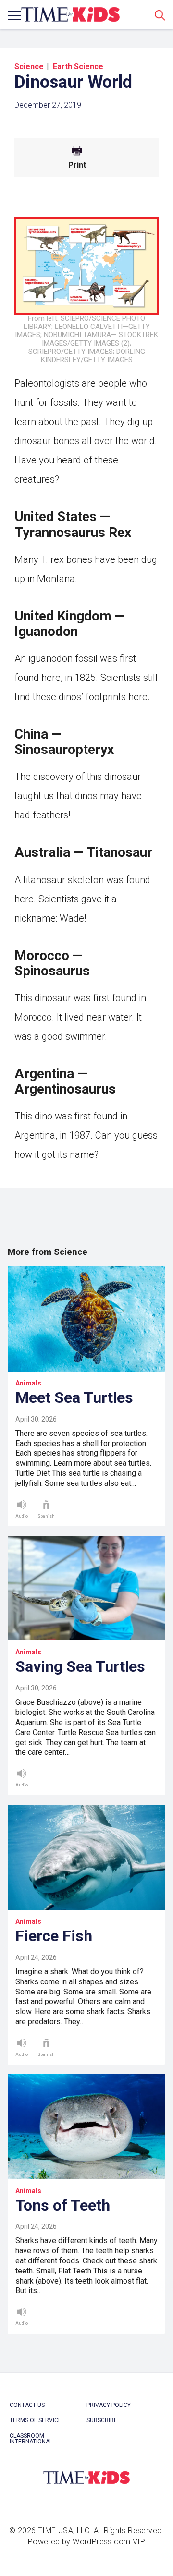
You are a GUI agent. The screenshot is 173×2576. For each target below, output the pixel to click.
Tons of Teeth (63, 2205)
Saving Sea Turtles (80, 1666)
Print (77, 165)
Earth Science (78, 67)
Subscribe (102, 2420)
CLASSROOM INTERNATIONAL (31, 2439)
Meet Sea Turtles (74, 1397)
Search (160, 15)
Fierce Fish (54, 1936)
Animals (28, 1383)
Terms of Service (36, 2420)
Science (29, 67)
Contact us (27, 2405)
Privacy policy (109, 2405)
